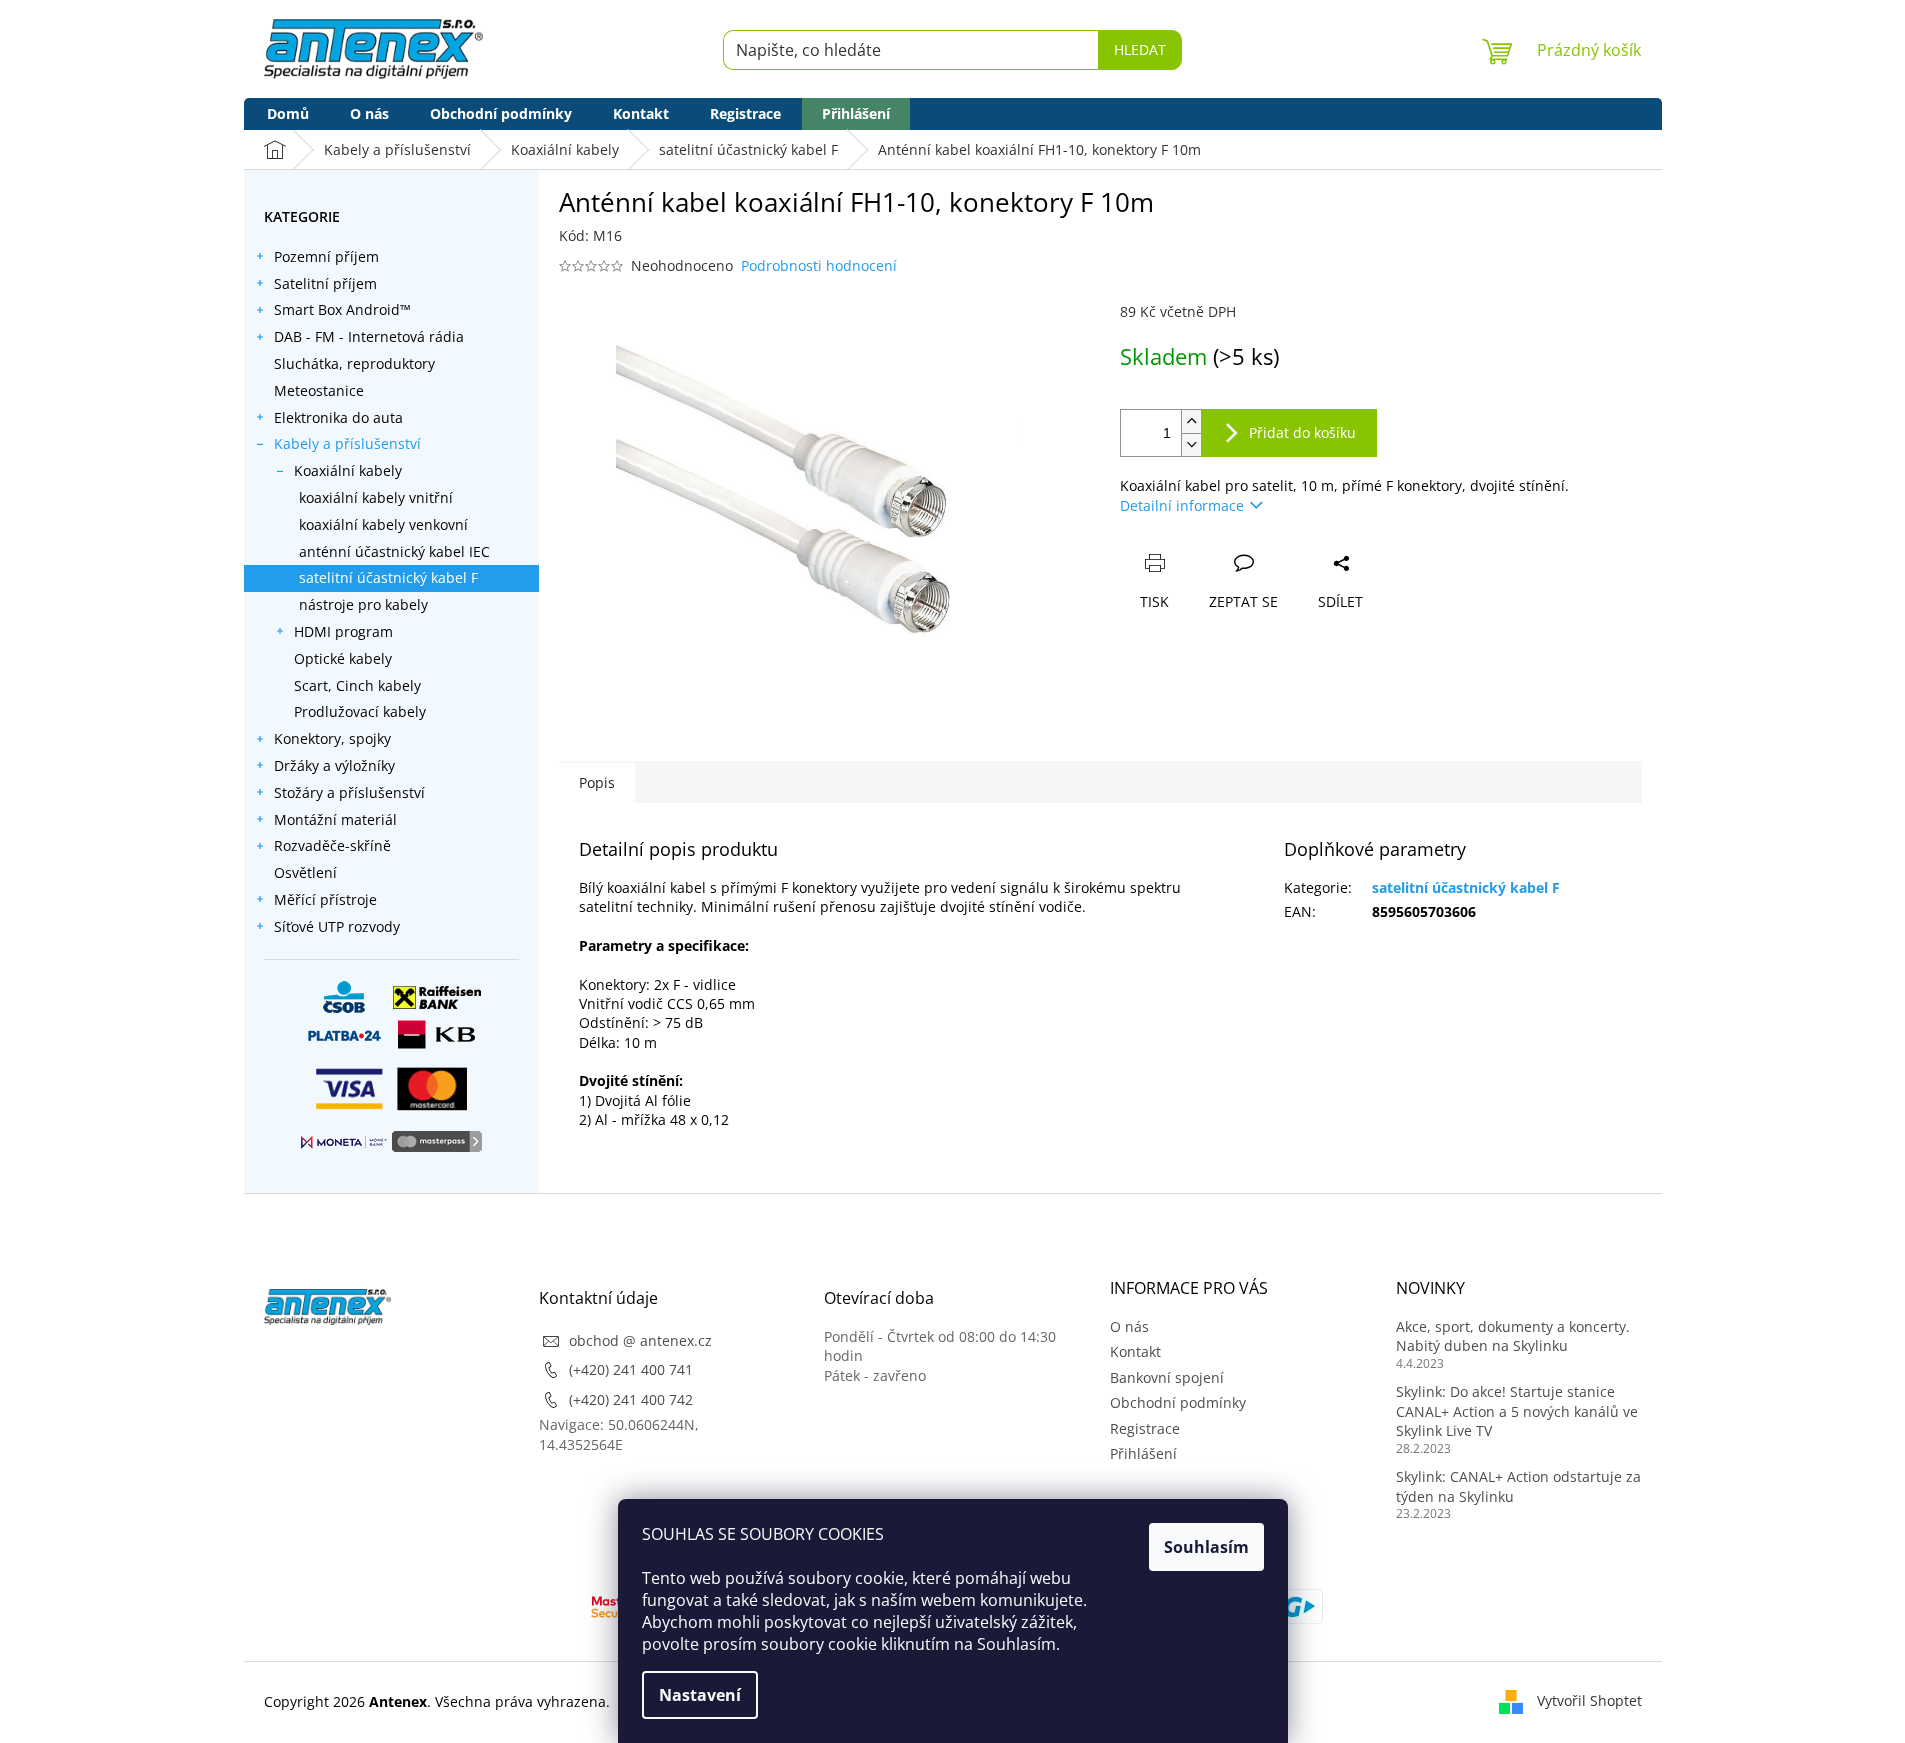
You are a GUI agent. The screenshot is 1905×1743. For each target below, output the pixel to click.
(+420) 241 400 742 (631, 1399)
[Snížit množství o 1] (1191, 444)
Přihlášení (1143, 1453)
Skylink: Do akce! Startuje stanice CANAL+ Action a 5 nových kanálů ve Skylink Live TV (1517, 1411)
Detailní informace (1182, 505)
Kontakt (1135, 1351)
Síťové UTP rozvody (337, 926)
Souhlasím (1206, 1547)
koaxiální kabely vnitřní (376, 497)
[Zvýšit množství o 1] (1191, 421)
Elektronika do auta (338, 417)
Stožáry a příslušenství (349, 792)
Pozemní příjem (326, 256)
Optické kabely (343, 658)
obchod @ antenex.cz (640, 1340)
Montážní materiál (335, 819)
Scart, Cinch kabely (357, 685)
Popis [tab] (597, 782)
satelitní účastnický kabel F (388, 577)
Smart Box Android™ (342, 309)
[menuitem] (288, 114)
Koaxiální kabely (348, 470)
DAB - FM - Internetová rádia (369, 336)
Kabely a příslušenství (347, 443)
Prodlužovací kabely (360, 711)
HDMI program (343, 631)
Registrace (1145, 1428)
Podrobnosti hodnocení (819, 265)
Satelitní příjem (325, 283)
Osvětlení (305, 872)
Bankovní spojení (1167, 1377)
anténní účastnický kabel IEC (394, 551)
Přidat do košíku (1302, 432)
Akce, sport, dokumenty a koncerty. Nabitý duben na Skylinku (1513, 1336)
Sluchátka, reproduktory (354, 363)
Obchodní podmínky (1178, 1402)
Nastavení (700, 1695)
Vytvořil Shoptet (1589, 1700)
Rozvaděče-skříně (332, 845)
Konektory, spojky (332, 738)
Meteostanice (319, 390)
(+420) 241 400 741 (631, 1369)
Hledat (1140, 49)
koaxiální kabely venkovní (383, 524)
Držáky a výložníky (334, 765)
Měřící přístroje (325, 899)
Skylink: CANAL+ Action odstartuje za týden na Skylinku (1518, 1486)
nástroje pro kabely (363, 604)
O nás (1129, 1326)
